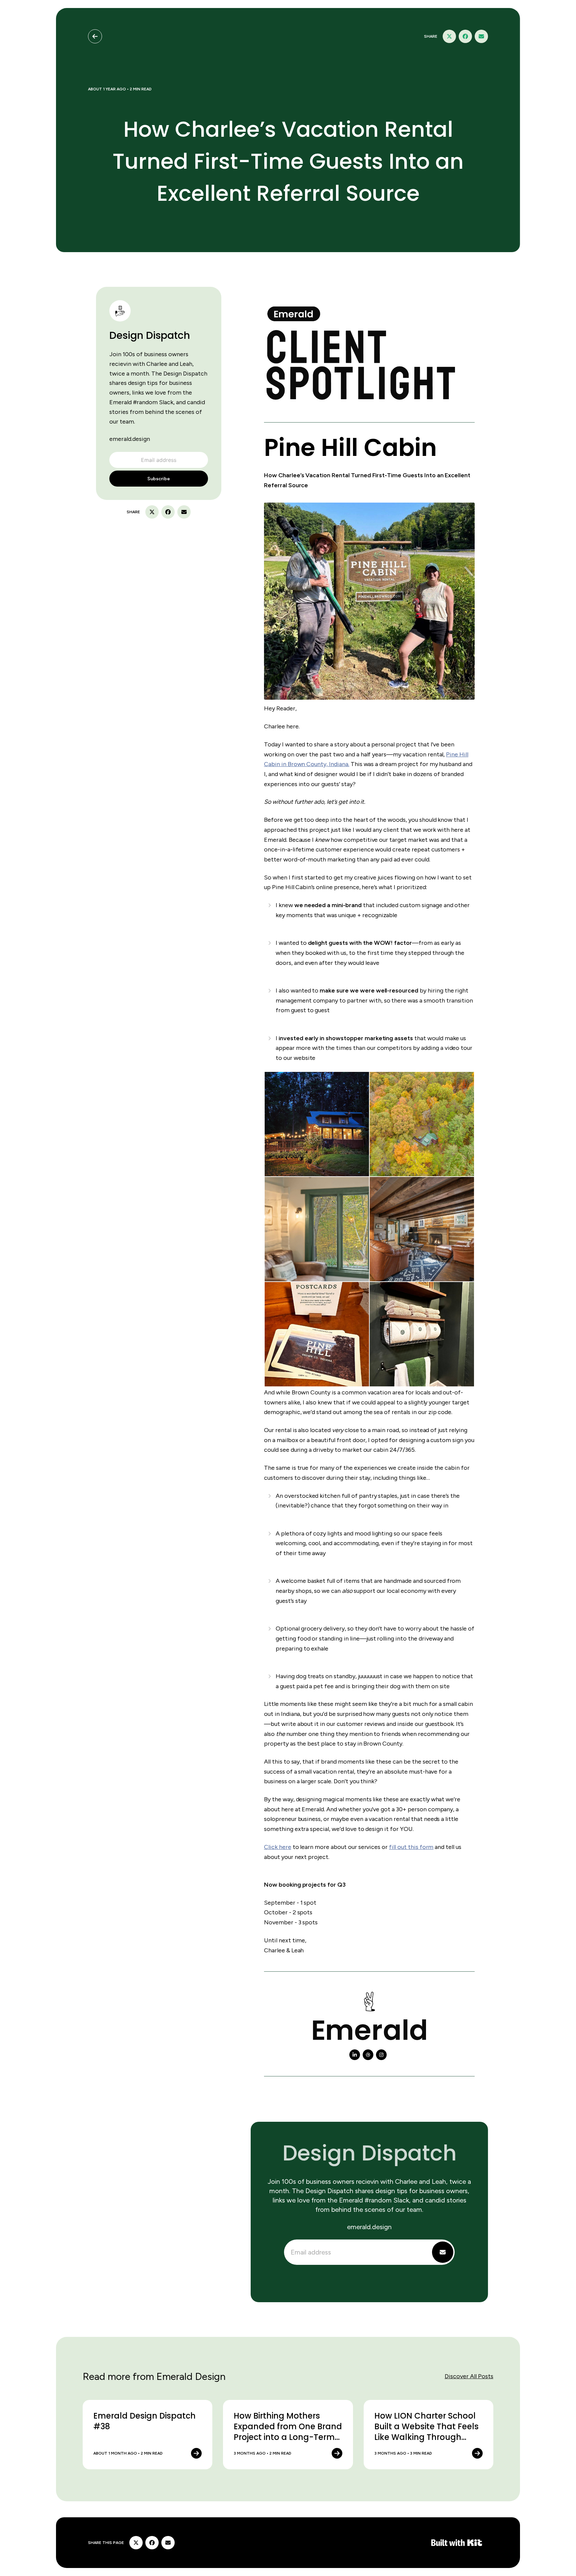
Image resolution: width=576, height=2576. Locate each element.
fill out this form (411, 1847)
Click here (278, 1847)
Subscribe (159, 479)
